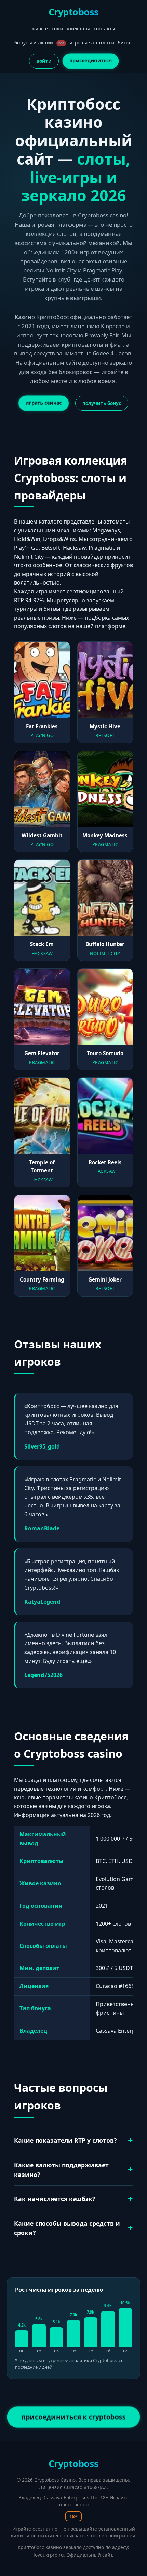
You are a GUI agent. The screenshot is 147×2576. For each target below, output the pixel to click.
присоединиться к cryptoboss (73, 2417)
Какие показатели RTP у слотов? (65, 2140)
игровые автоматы (92, 42)
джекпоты (78, 28)
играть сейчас (43, 403)
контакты (104, 28)
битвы (125, 42)
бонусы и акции (39, 42)
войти (44, 61)
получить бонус (102, 403)
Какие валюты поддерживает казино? (61, 2170)
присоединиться (91, 60)
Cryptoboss (74, 12)
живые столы (47, 28)
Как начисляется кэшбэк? (55, 2199)
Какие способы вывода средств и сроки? (67, 2228)
